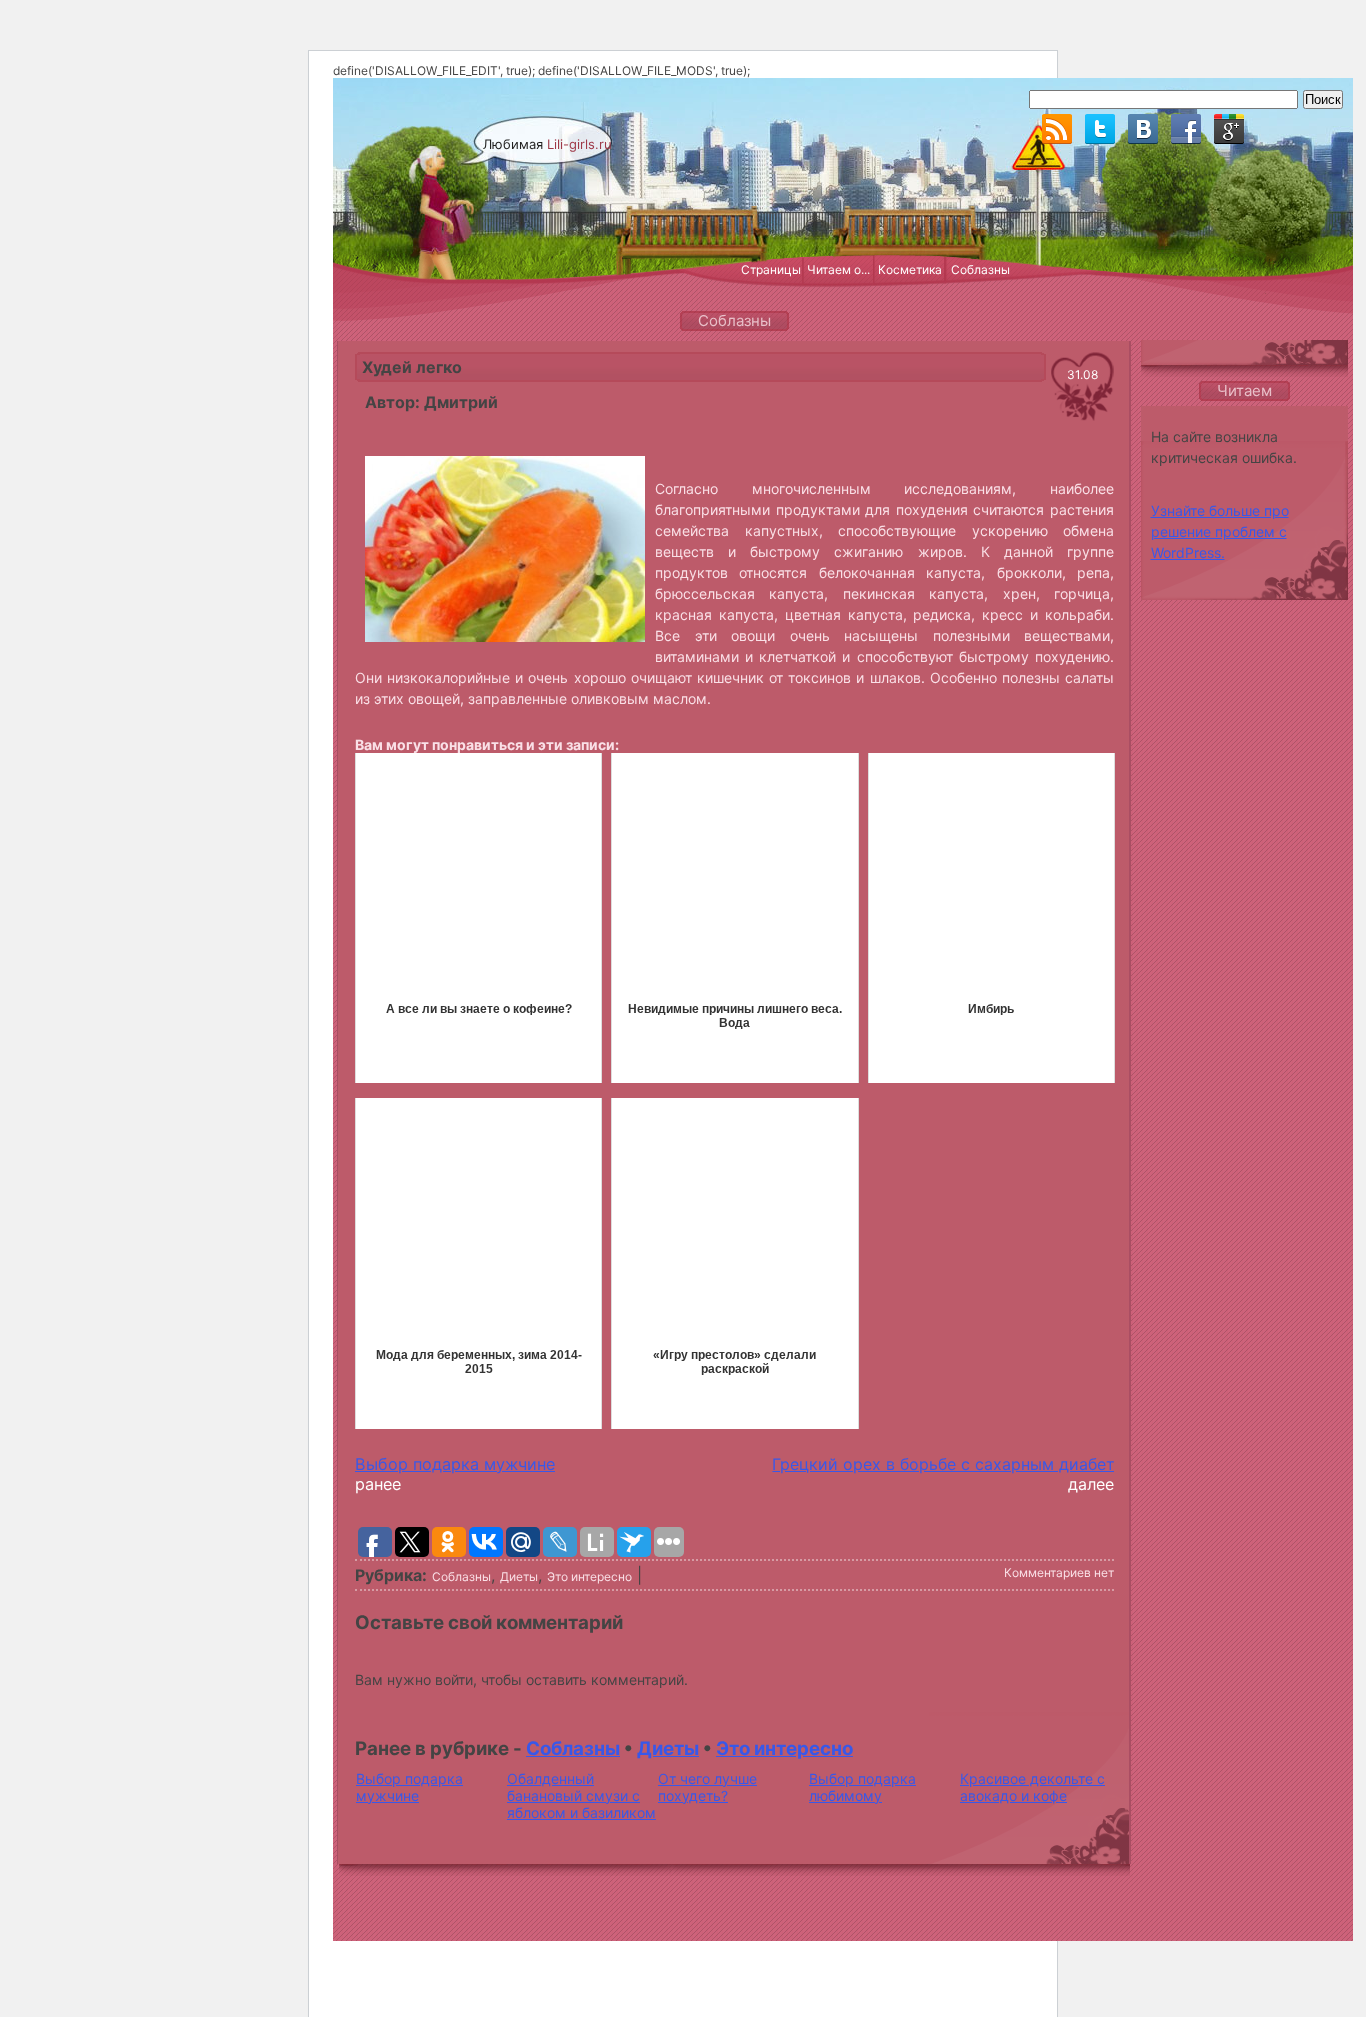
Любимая (547, 144)
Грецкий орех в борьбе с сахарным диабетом (954, 1464)
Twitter (1100, 129)
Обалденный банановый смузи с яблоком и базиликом (581, 1795)
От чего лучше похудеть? (707, 1787)
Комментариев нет (1059, 1572)
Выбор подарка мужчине (455, 1464)
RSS (1057, 129)
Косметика (910, 269)
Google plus (1229, 129)
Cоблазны (461, 1576)
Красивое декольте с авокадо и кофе (1032, 1787)
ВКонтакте (1143, 129)
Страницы (771, 269)
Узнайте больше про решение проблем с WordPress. (1220, 531)
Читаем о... (838, 269)
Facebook (1186, 129)
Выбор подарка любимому (862, 1787)
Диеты (519, 1576)
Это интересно (589, 1576)
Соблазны (980, 269)
